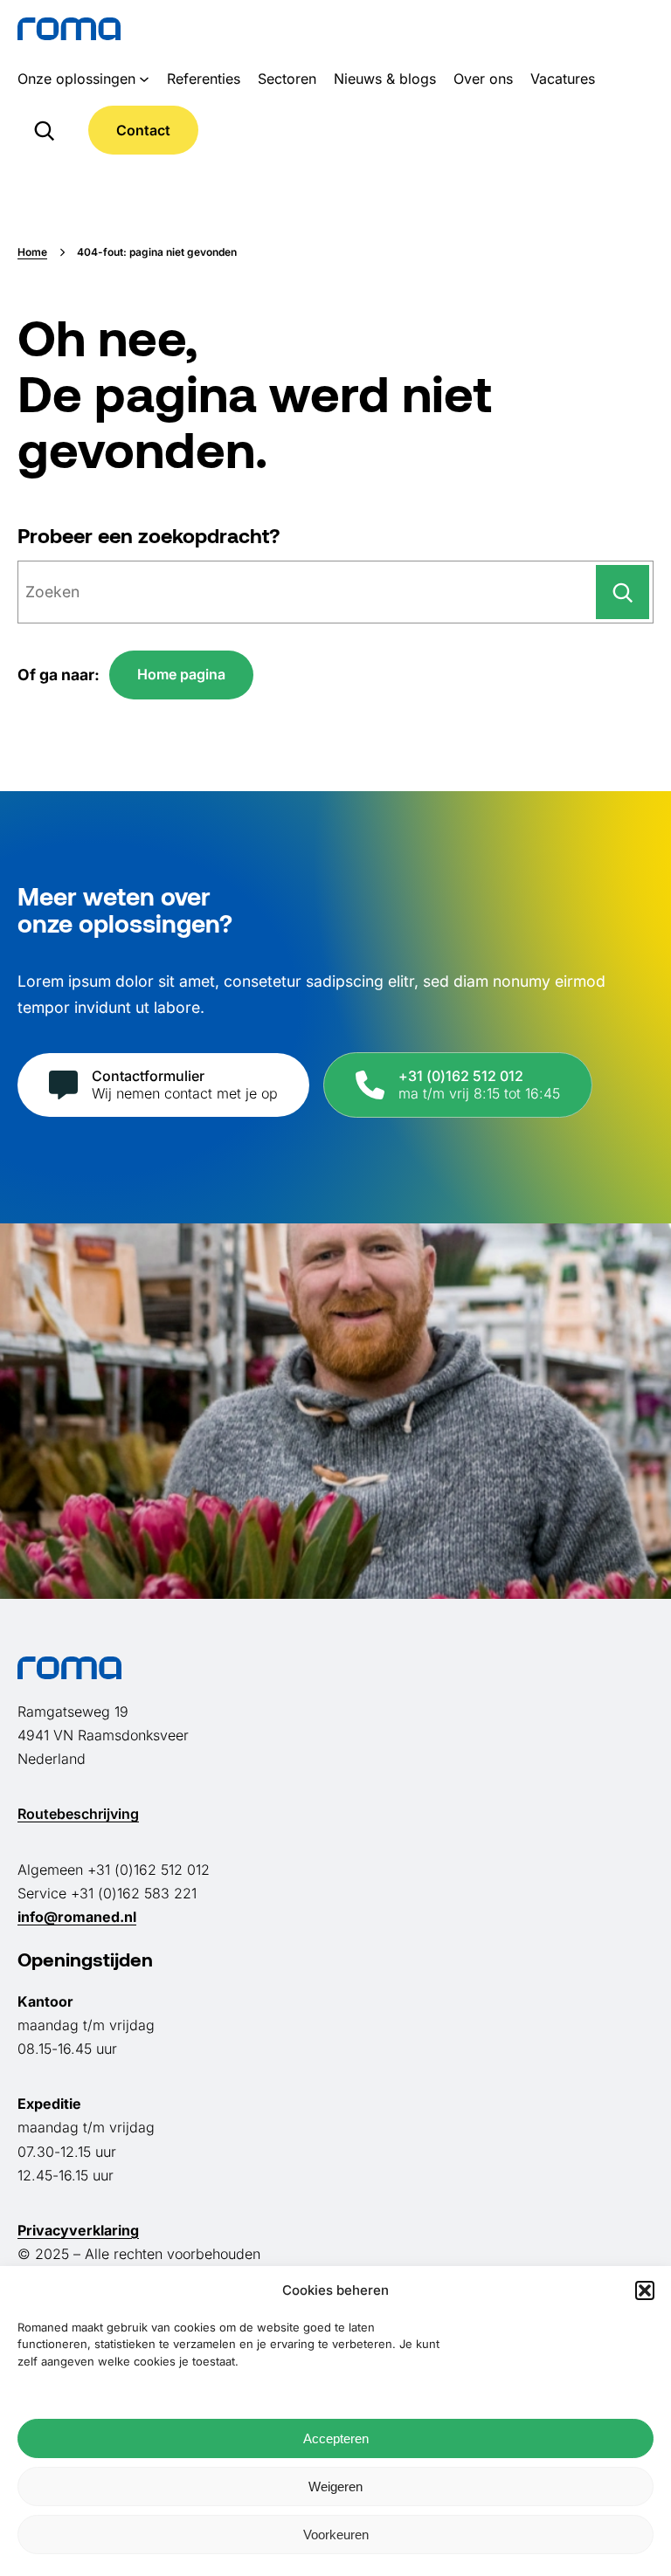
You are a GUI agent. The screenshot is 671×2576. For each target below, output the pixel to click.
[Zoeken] (623, 592)
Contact (143, 130)
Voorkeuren (336, 2535)
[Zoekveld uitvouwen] (44, 130)
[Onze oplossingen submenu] (144, 79)
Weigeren (335, 2486)
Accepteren (336, 2438)
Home (32, 252)
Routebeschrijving (78, 1814)
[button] (645, 2290)
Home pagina (181, 674)
